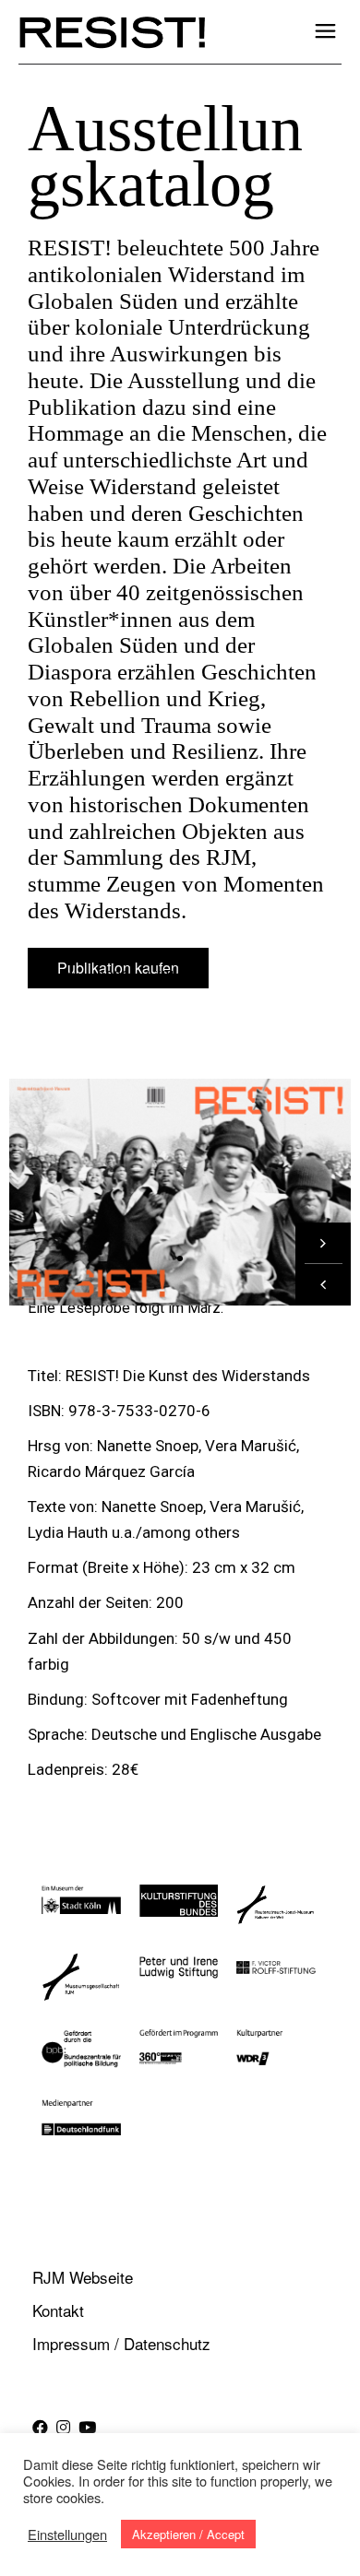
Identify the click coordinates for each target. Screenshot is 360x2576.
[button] (323, 1285)
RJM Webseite (83, 2277)
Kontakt (58, 2310)
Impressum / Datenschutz (121, 2343)
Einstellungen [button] (67, 2535)
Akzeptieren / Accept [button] (188, 2534)
